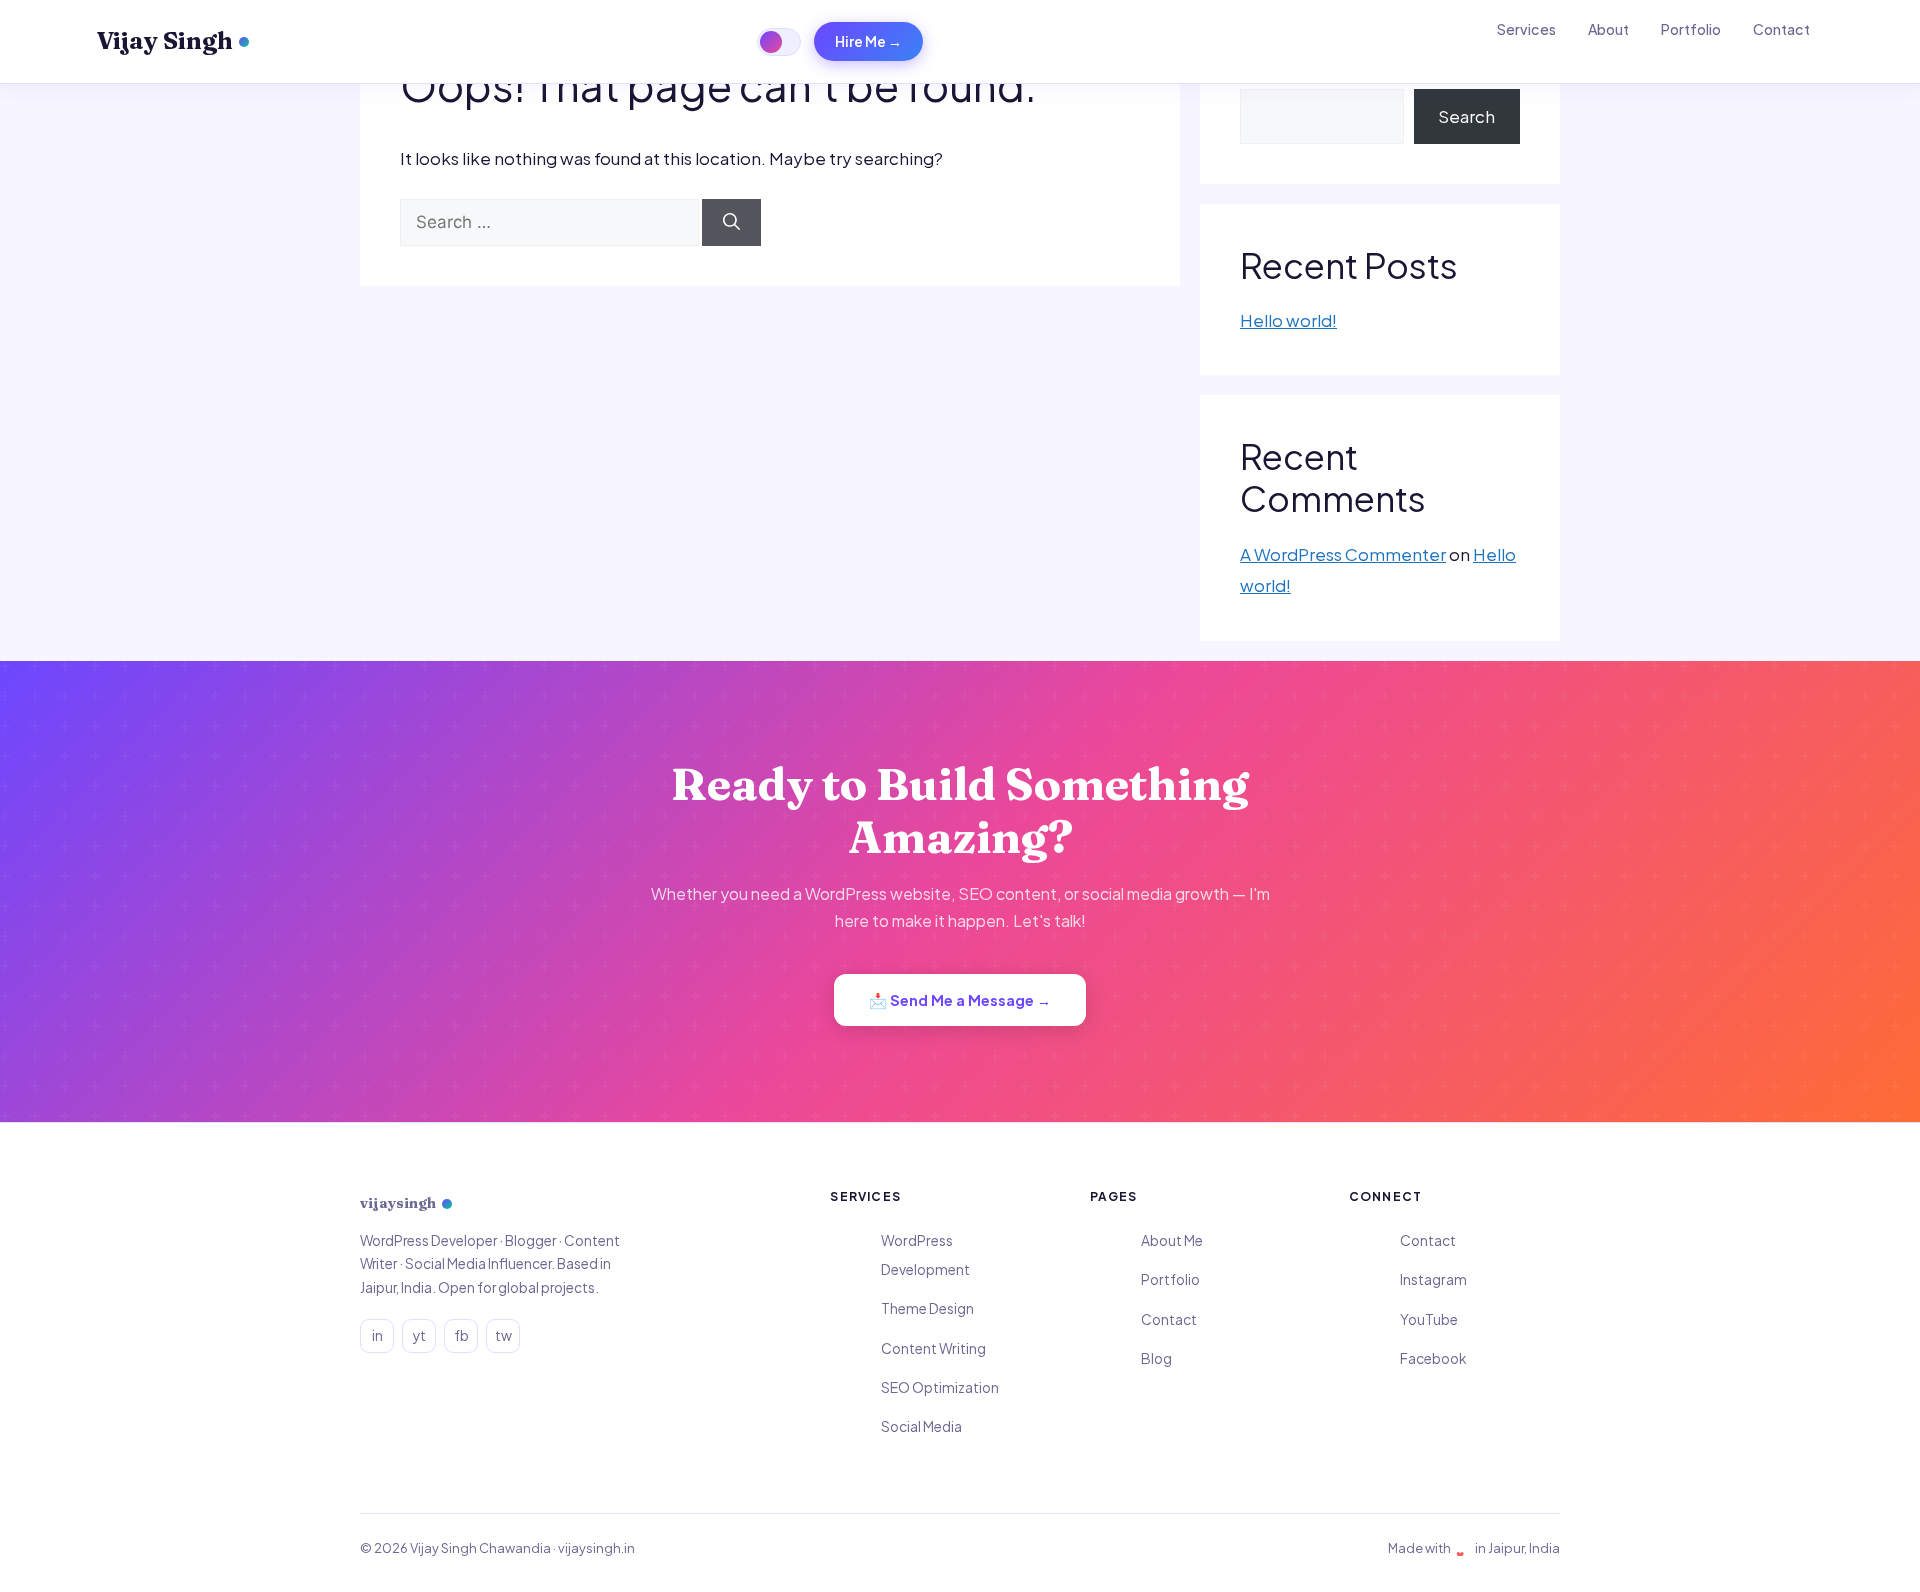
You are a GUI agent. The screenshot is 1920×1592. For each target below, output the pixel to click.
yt (419, 1335)
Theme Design (927, 1308)
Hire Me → (868, 41)
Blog (1156, 1358)
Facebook (1433, 1358)
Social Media (921, 1426)
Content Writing (933, 1348)
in (377, 1335)
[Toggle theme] (779, 42)
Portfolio (1691, 29)
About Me (1172, 1240)
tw (503, 1335)
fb (461, 1335)
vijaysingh (398, 1203)
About (1608, 29)
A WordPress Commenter (1343, 554)
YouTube (1429, 1319)
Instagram (1433, 1279)
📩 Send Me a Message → (960, 1000)
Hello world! (1288, 320)
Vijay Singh (164, 40)
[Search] (731, 223)
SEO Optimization (940, 1387)
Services (1526, 29)
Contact (1781, 29)
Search (1466, 116)
